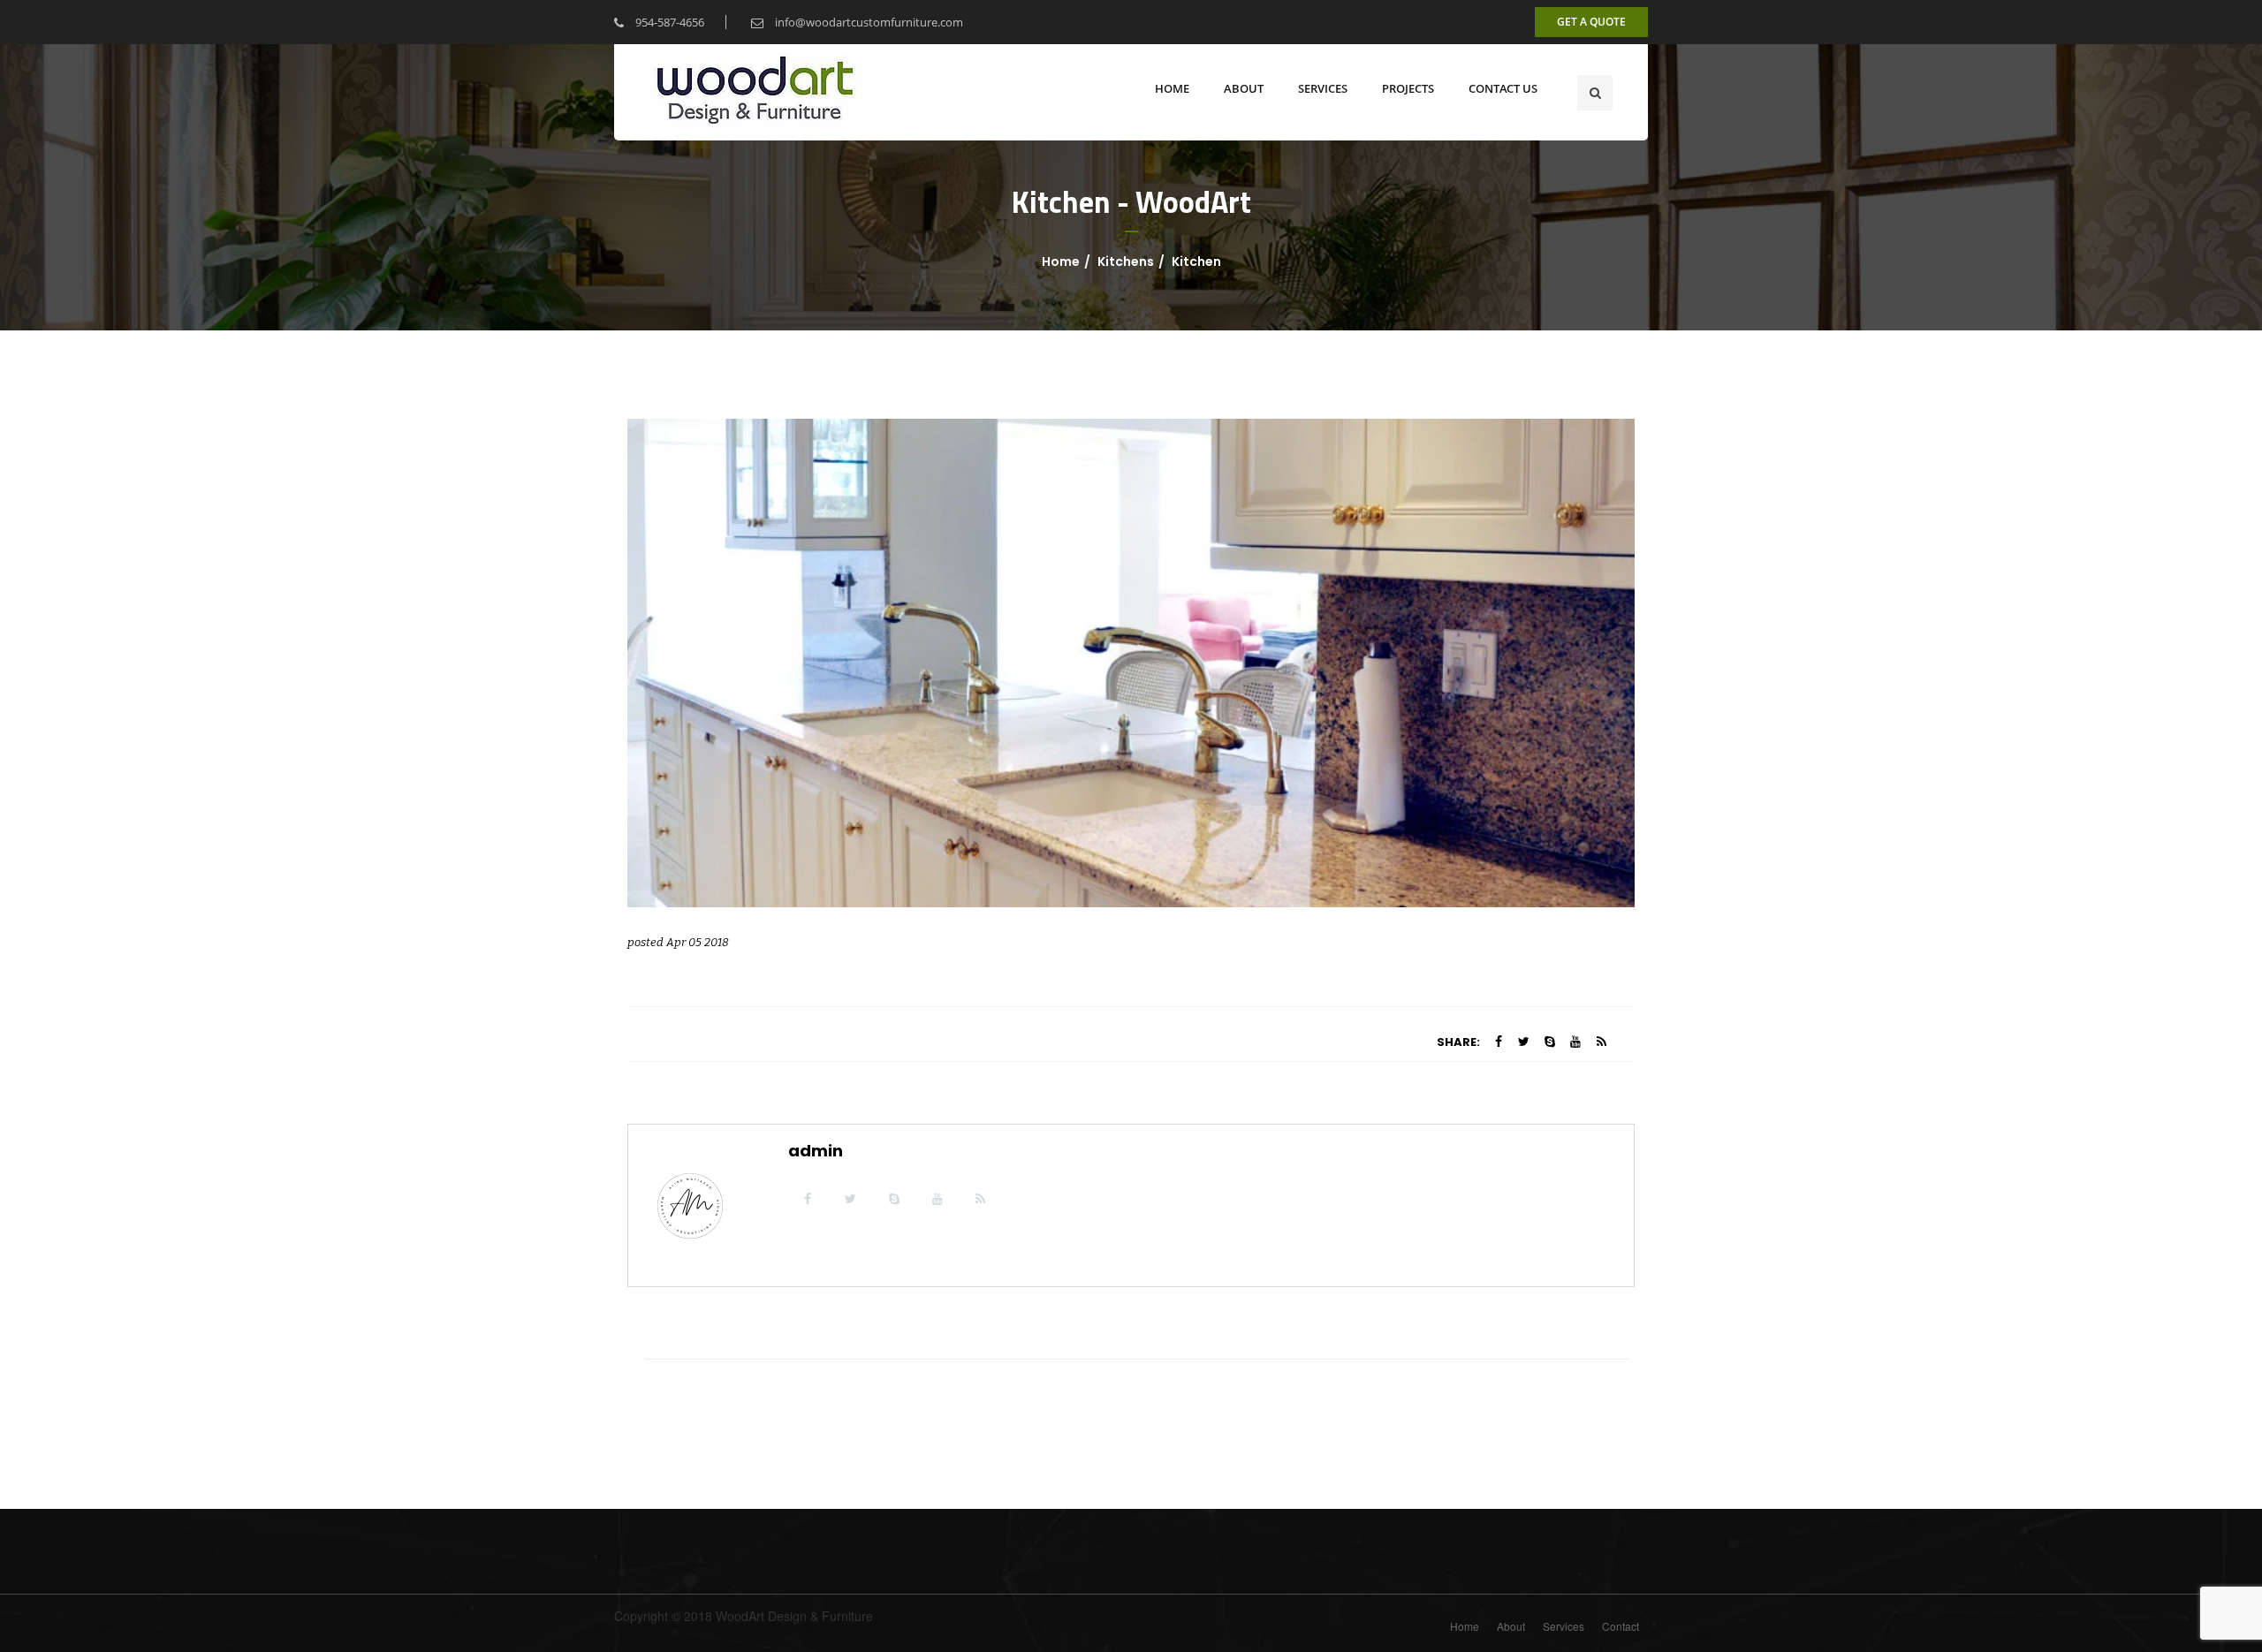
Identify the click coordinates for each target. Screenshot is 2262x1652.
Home (1061, 261)
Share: (1458, 1042)
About (1511, 1626)
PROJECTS (1408, 88)
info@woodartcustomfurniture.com (868, 22)
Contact (1621, 1626)
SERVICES (1323, 88)
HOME (1172, 88)
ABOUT (1244, 88)
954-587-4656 (668, 22)
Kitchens (1126, 261)
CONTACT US (1503, 88)
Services (1564, 1626)
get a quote (1591, 22)
